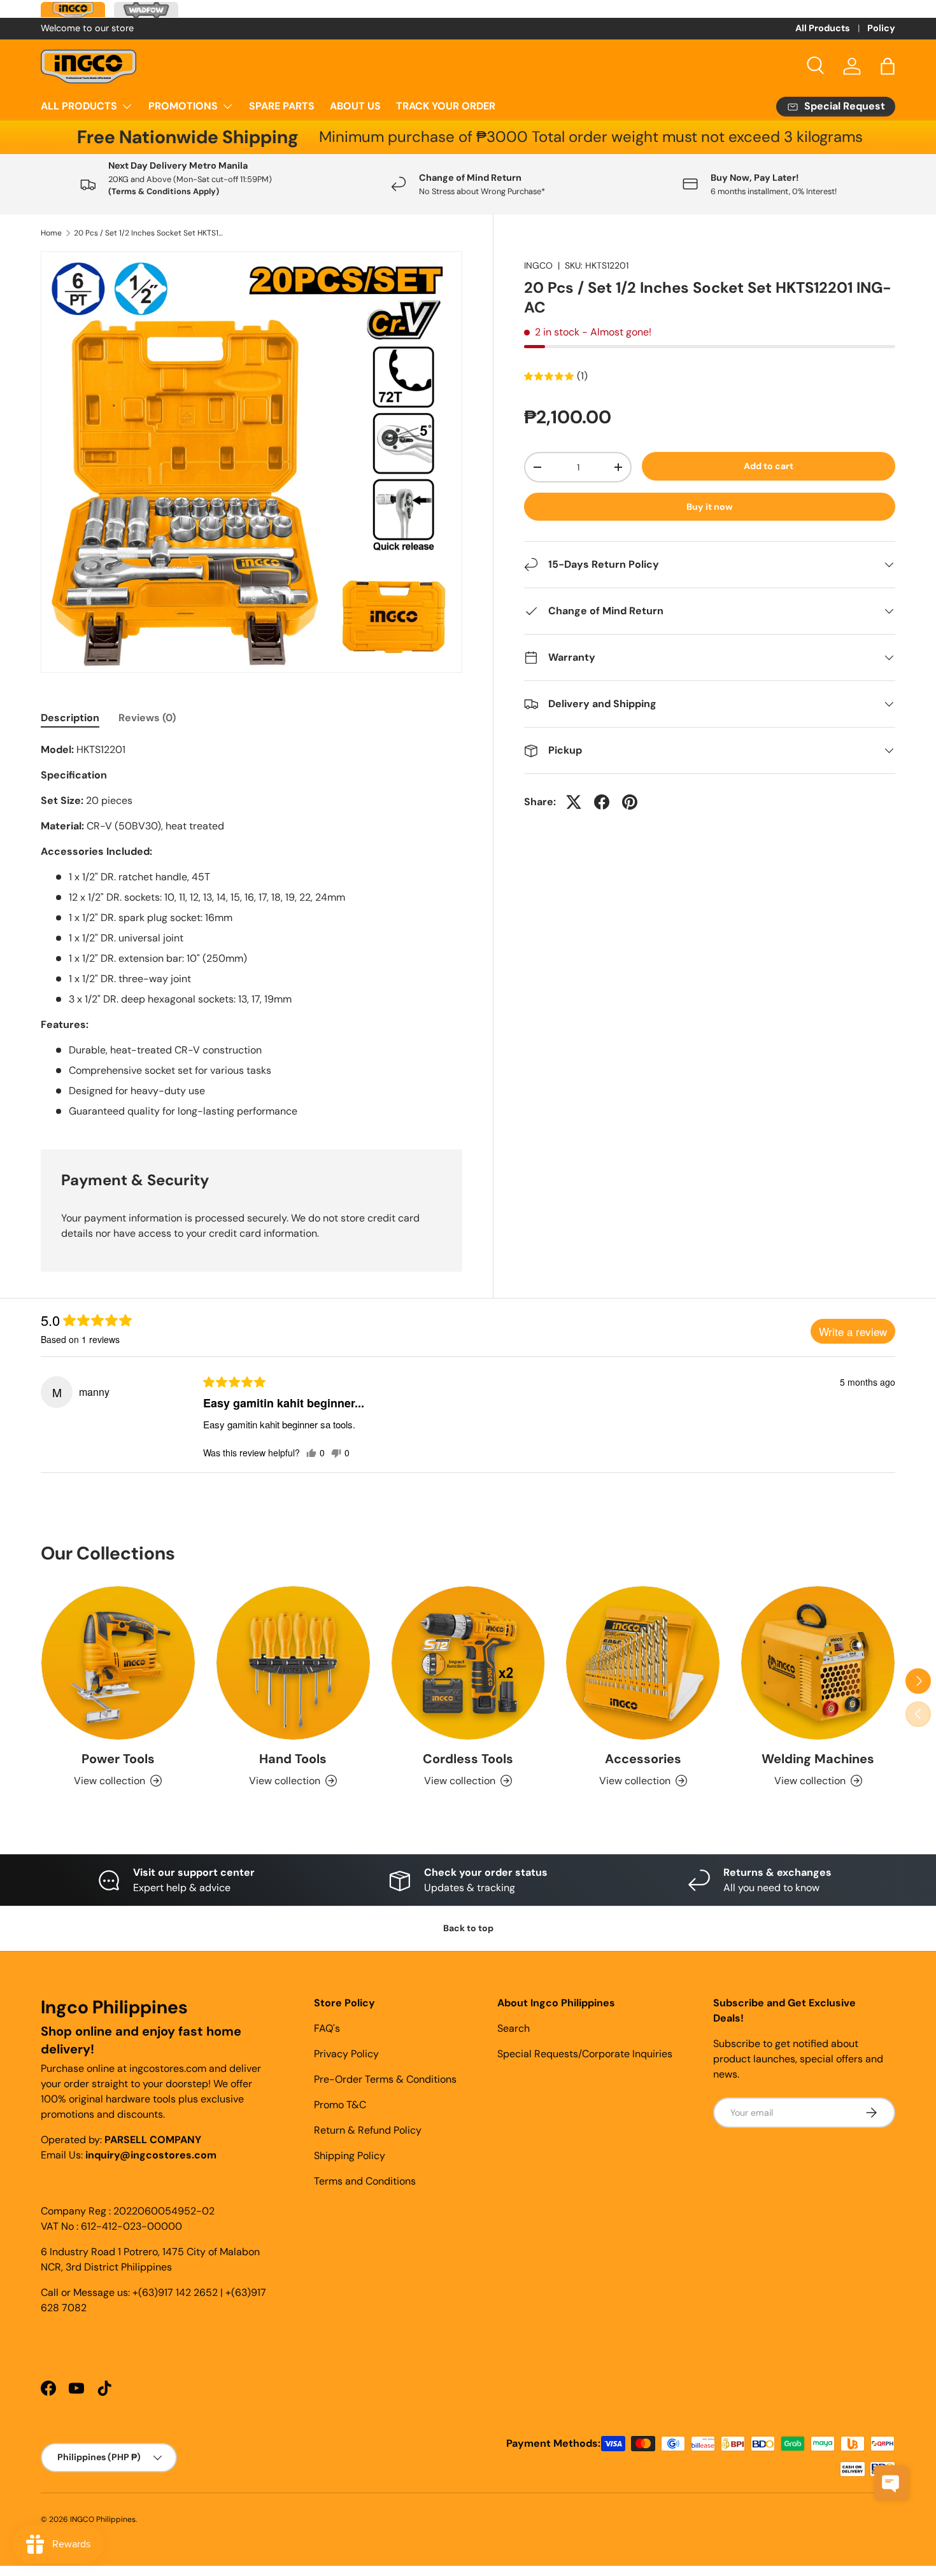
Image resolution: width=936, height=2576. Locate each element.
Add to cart (769, 466)
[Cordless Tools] (468, 1663)
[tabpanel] (252, 931)
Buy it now (710, 507)
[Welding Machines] (818, 1663)
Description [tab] (70, 718)
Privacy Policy (346, 2054)
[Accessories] (643, 1663)
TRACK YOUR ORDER (446, 106)
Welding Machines (818, 1759)
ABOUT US (355, 106)
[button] (888, 66)
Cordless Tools (468, 1759)
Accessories (643, 1759)
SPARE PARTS (282, 106)
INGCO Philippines (103, 2519)
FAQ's (327, 2028)
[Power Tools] (118, 1663)
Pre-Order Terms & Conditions (385, 2079)
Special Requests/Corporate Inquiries (585, 2054)
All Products (823, 28)
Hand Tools (293, 1759)
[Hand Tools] (293, 1663)
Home (51, 233)
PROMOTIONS (183, 106)
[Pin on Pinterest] (630, 802)
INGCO (538, 265)
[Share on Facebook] (602, 802)
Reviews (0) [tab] (147, 718)
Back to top (468, 1928)
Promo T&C (340, 2105)
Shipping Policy (350, 2156)
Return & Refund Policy (368, 2130)
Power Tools (118, 1759)
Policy (881, 28)
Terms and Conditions (365, 2181)
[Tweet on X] (574, 802)
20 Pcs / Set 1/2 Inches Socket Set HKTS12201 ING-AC (150, 233)
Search (514, 2028)
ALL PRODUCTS (79, 106)
